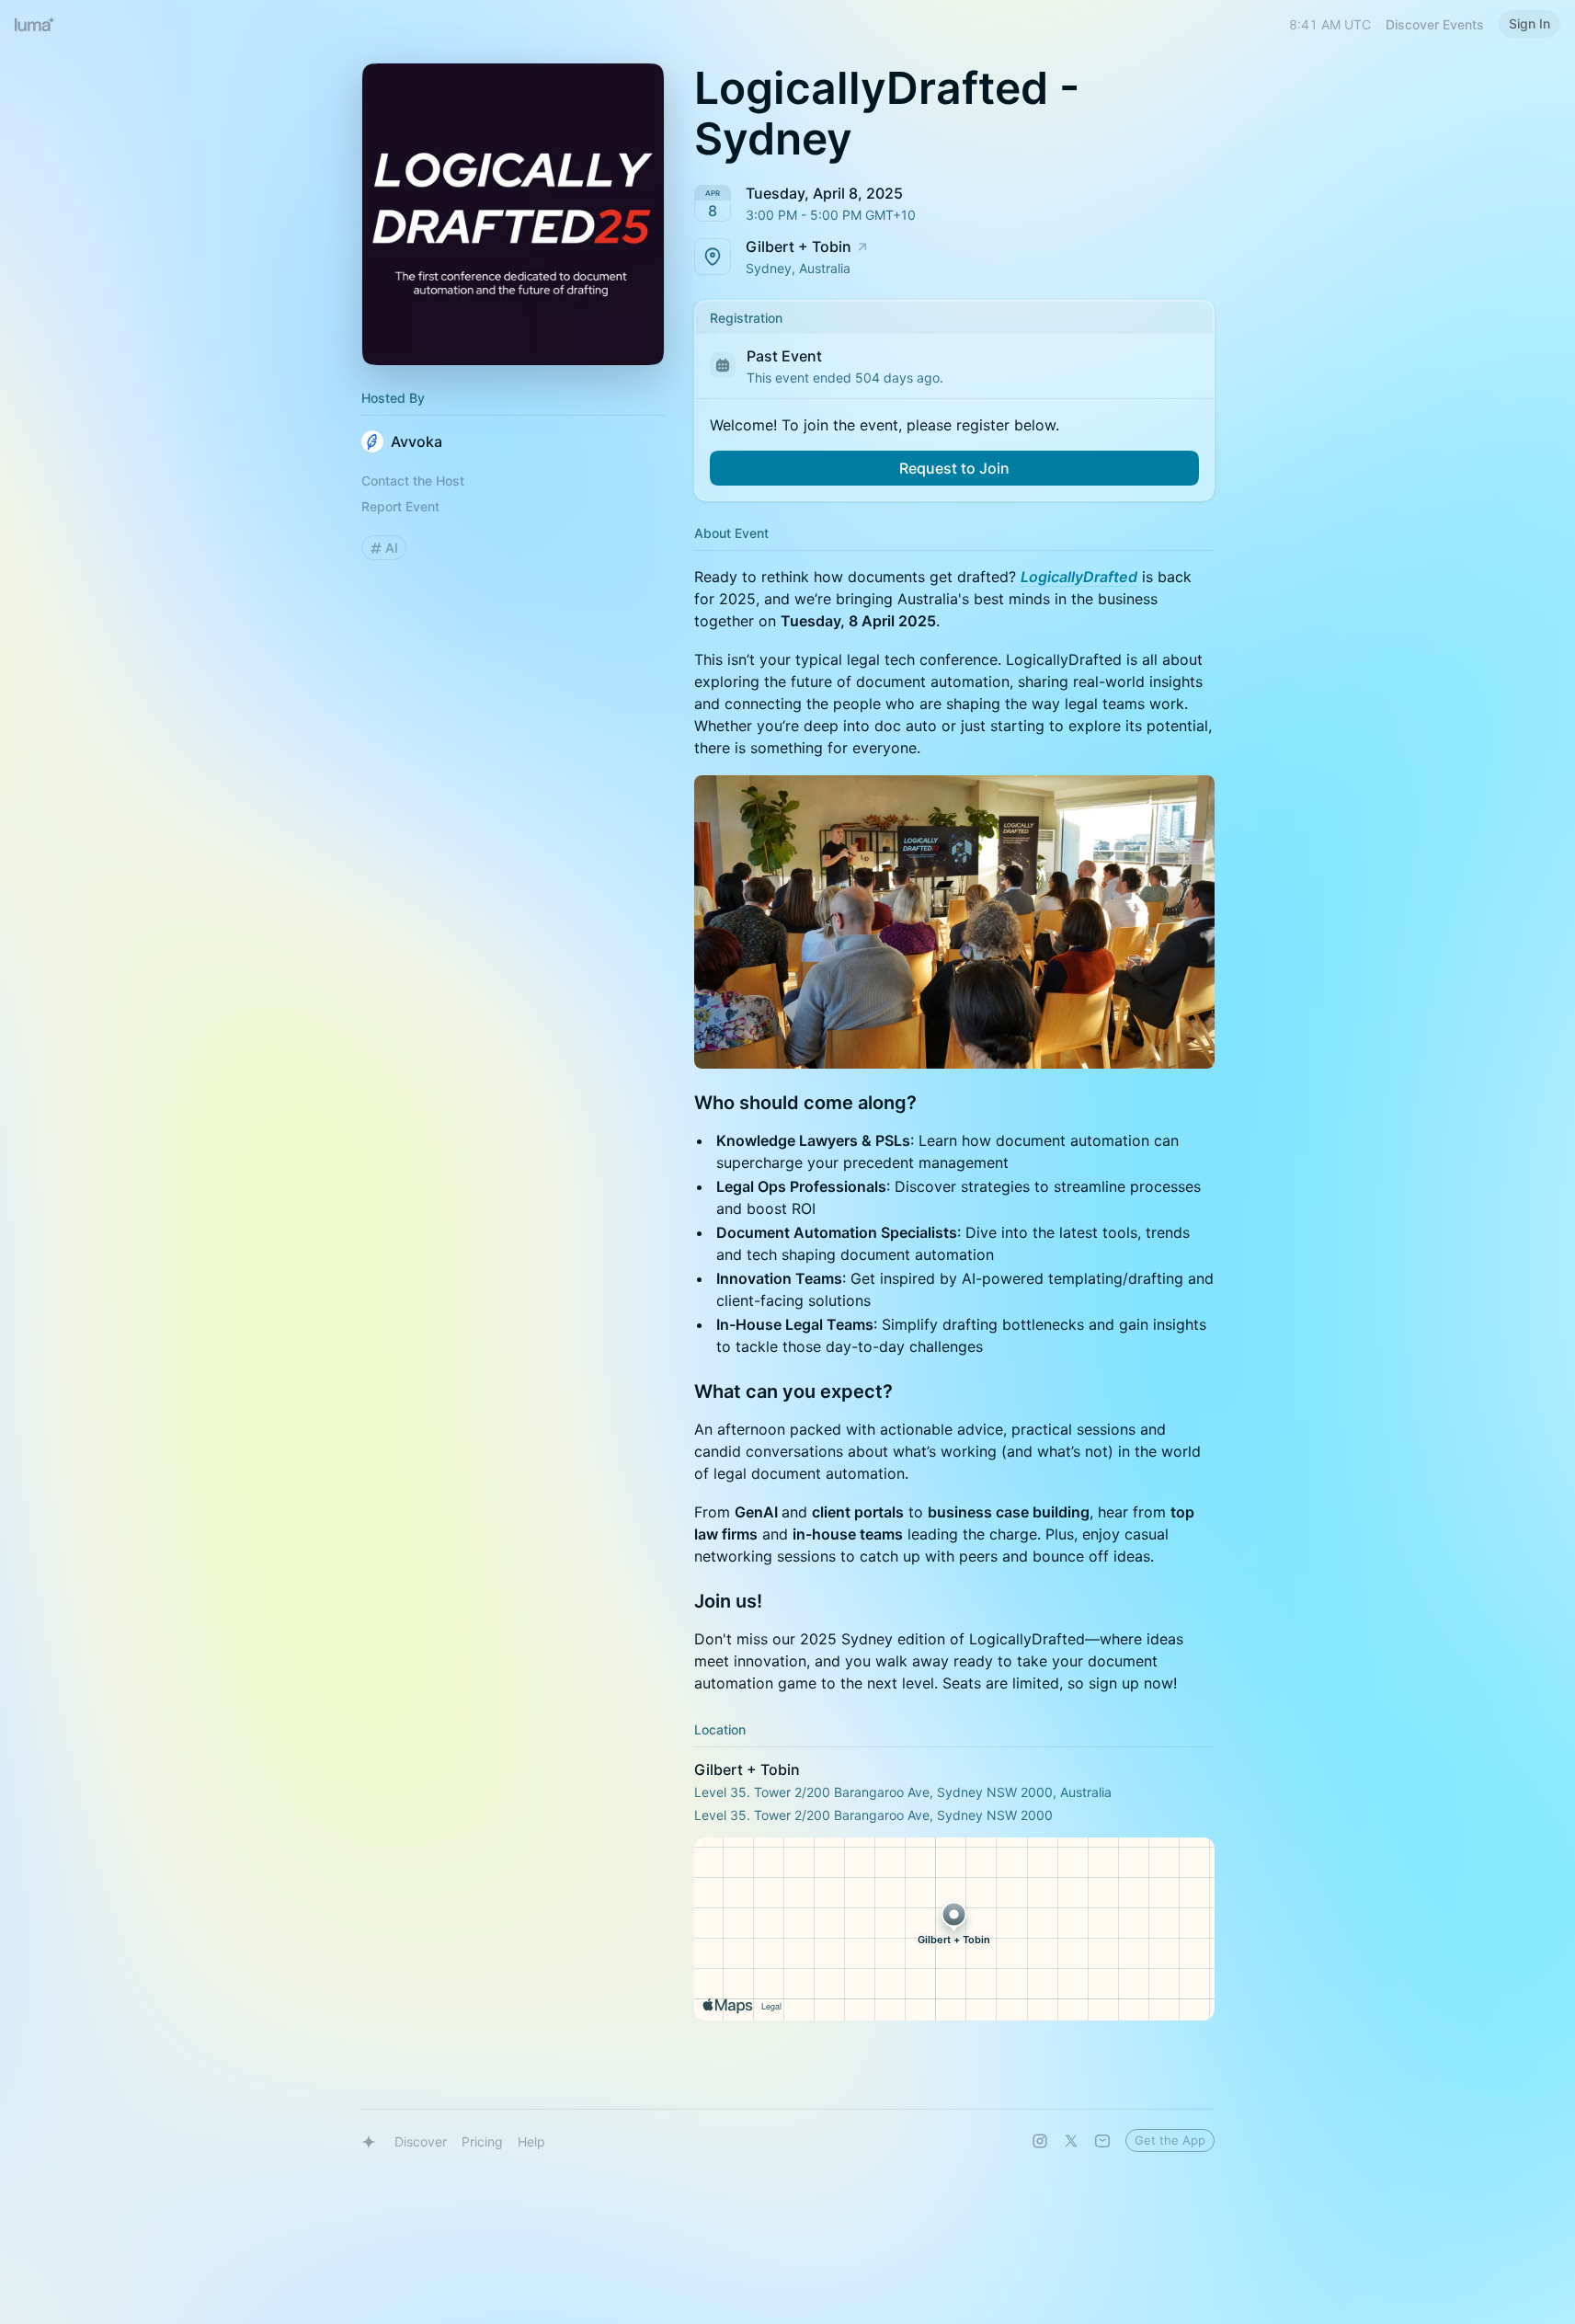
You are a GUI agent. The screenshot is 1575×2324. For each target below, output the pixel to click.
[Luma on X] (1071, 2141)
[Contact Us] (1102, 2141)
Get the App (1170, 2140)
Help (531, 2141)
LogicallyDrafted (1079, 577)
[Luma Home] (35, 24)
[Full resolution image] (954, 922)
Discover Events (1435, 24)
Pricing (482, 2141)
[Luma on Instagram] (1040, 2141)
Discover (421, 2141)
